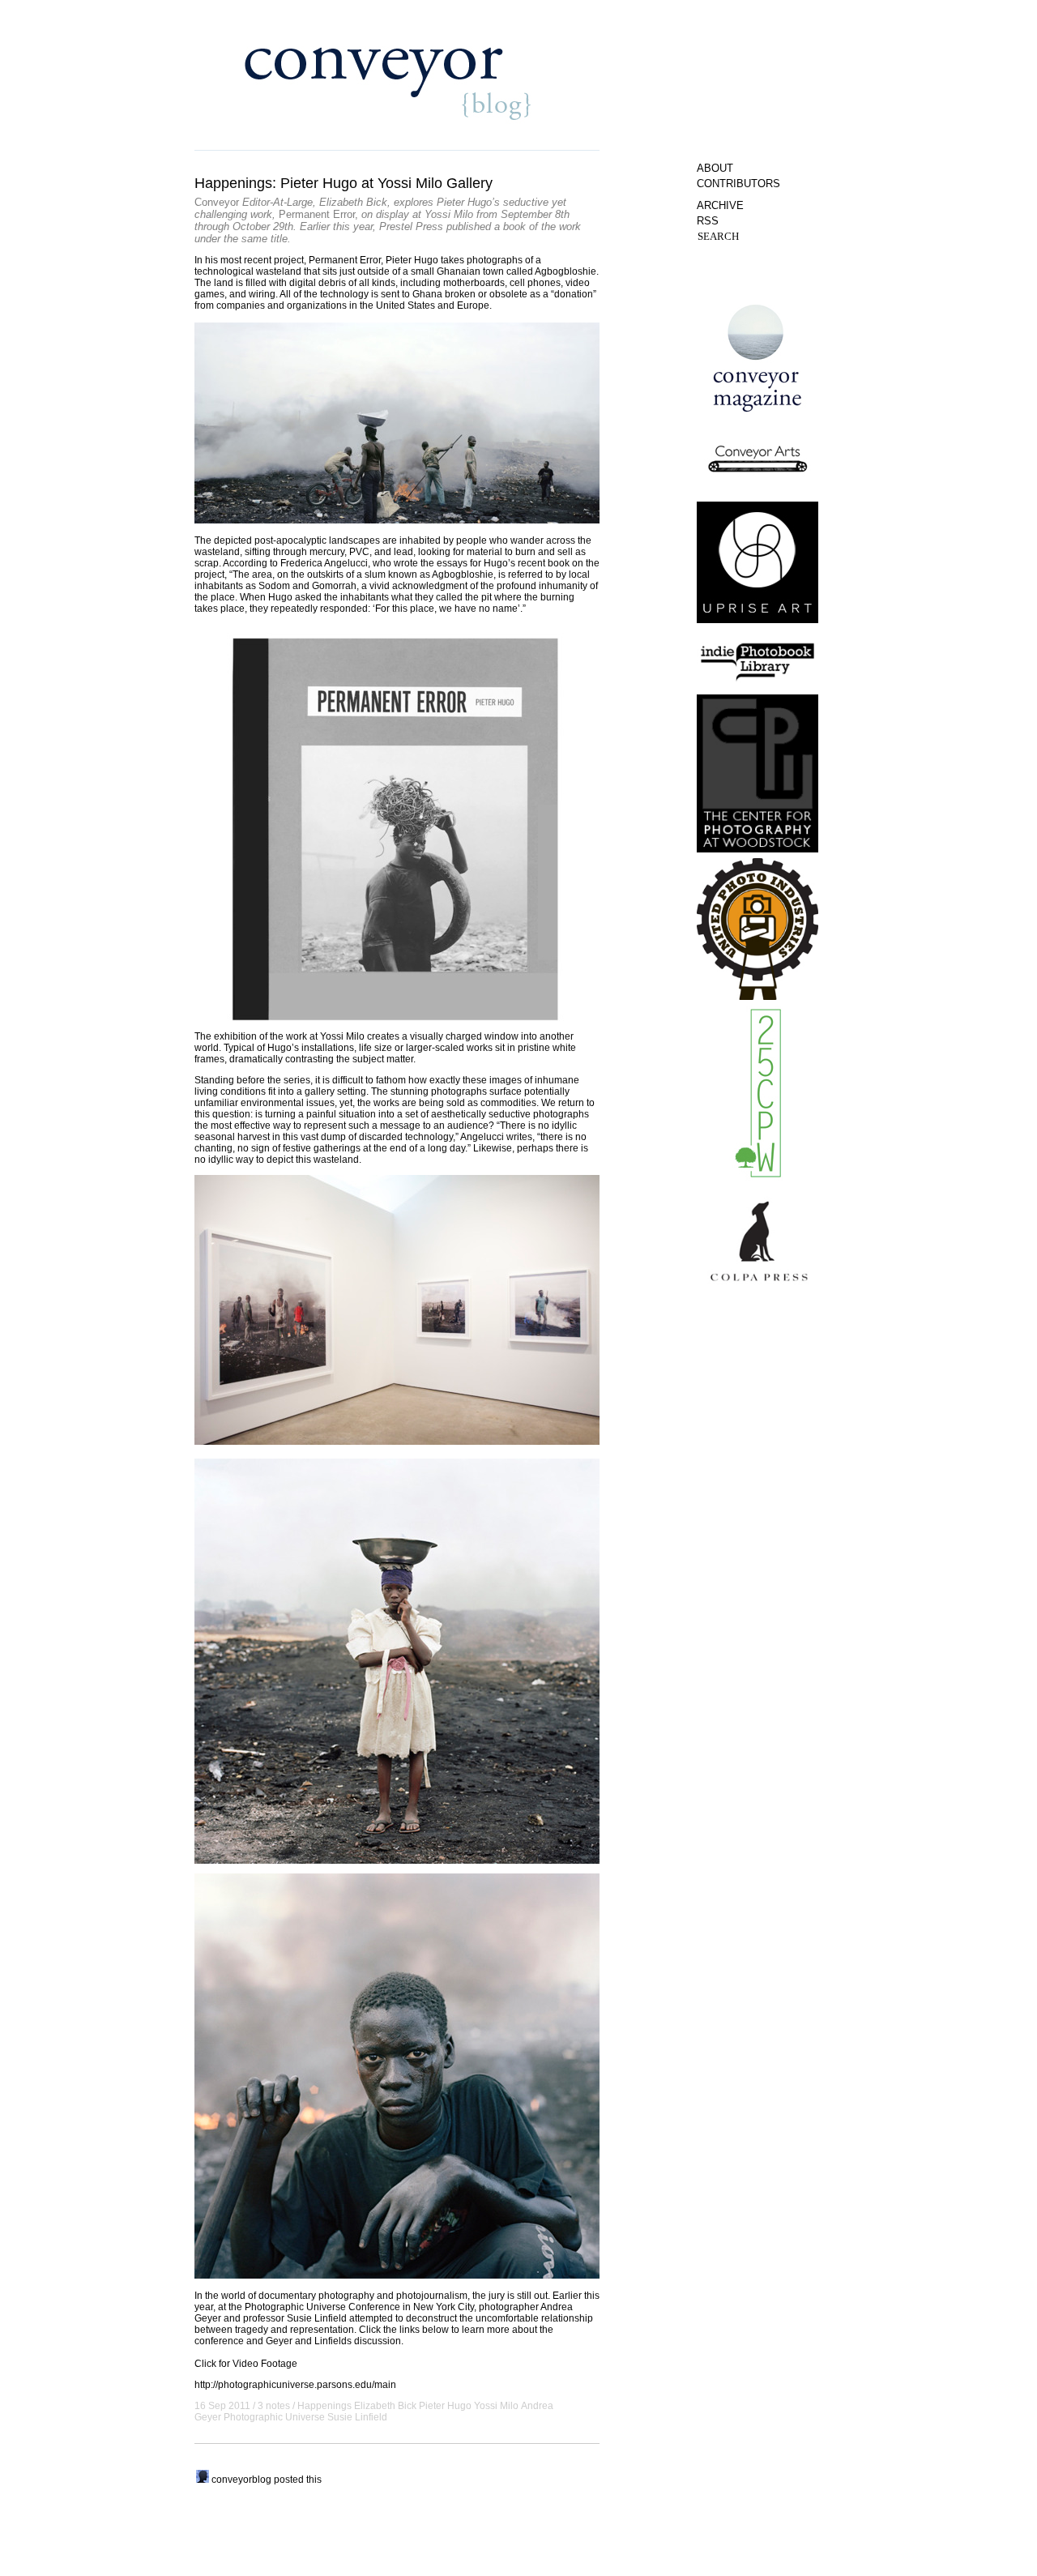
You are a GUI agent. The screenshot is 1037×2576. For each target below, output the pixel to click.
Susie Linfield (357, 2417)
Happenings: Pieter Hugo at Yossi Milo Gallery (344, 183)
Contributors (738, 184)
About (715, 168)
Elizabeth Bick (385, 2406)
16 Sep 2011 (222, 2406)
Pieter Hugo (445, 2406)
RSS (708, 221)
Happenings (324, 2406)
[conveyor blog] (203, 2480)
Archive (720, 205)
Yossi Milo (496, 2406)
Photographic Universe (274, 2417)
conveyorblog (241, 2480)
